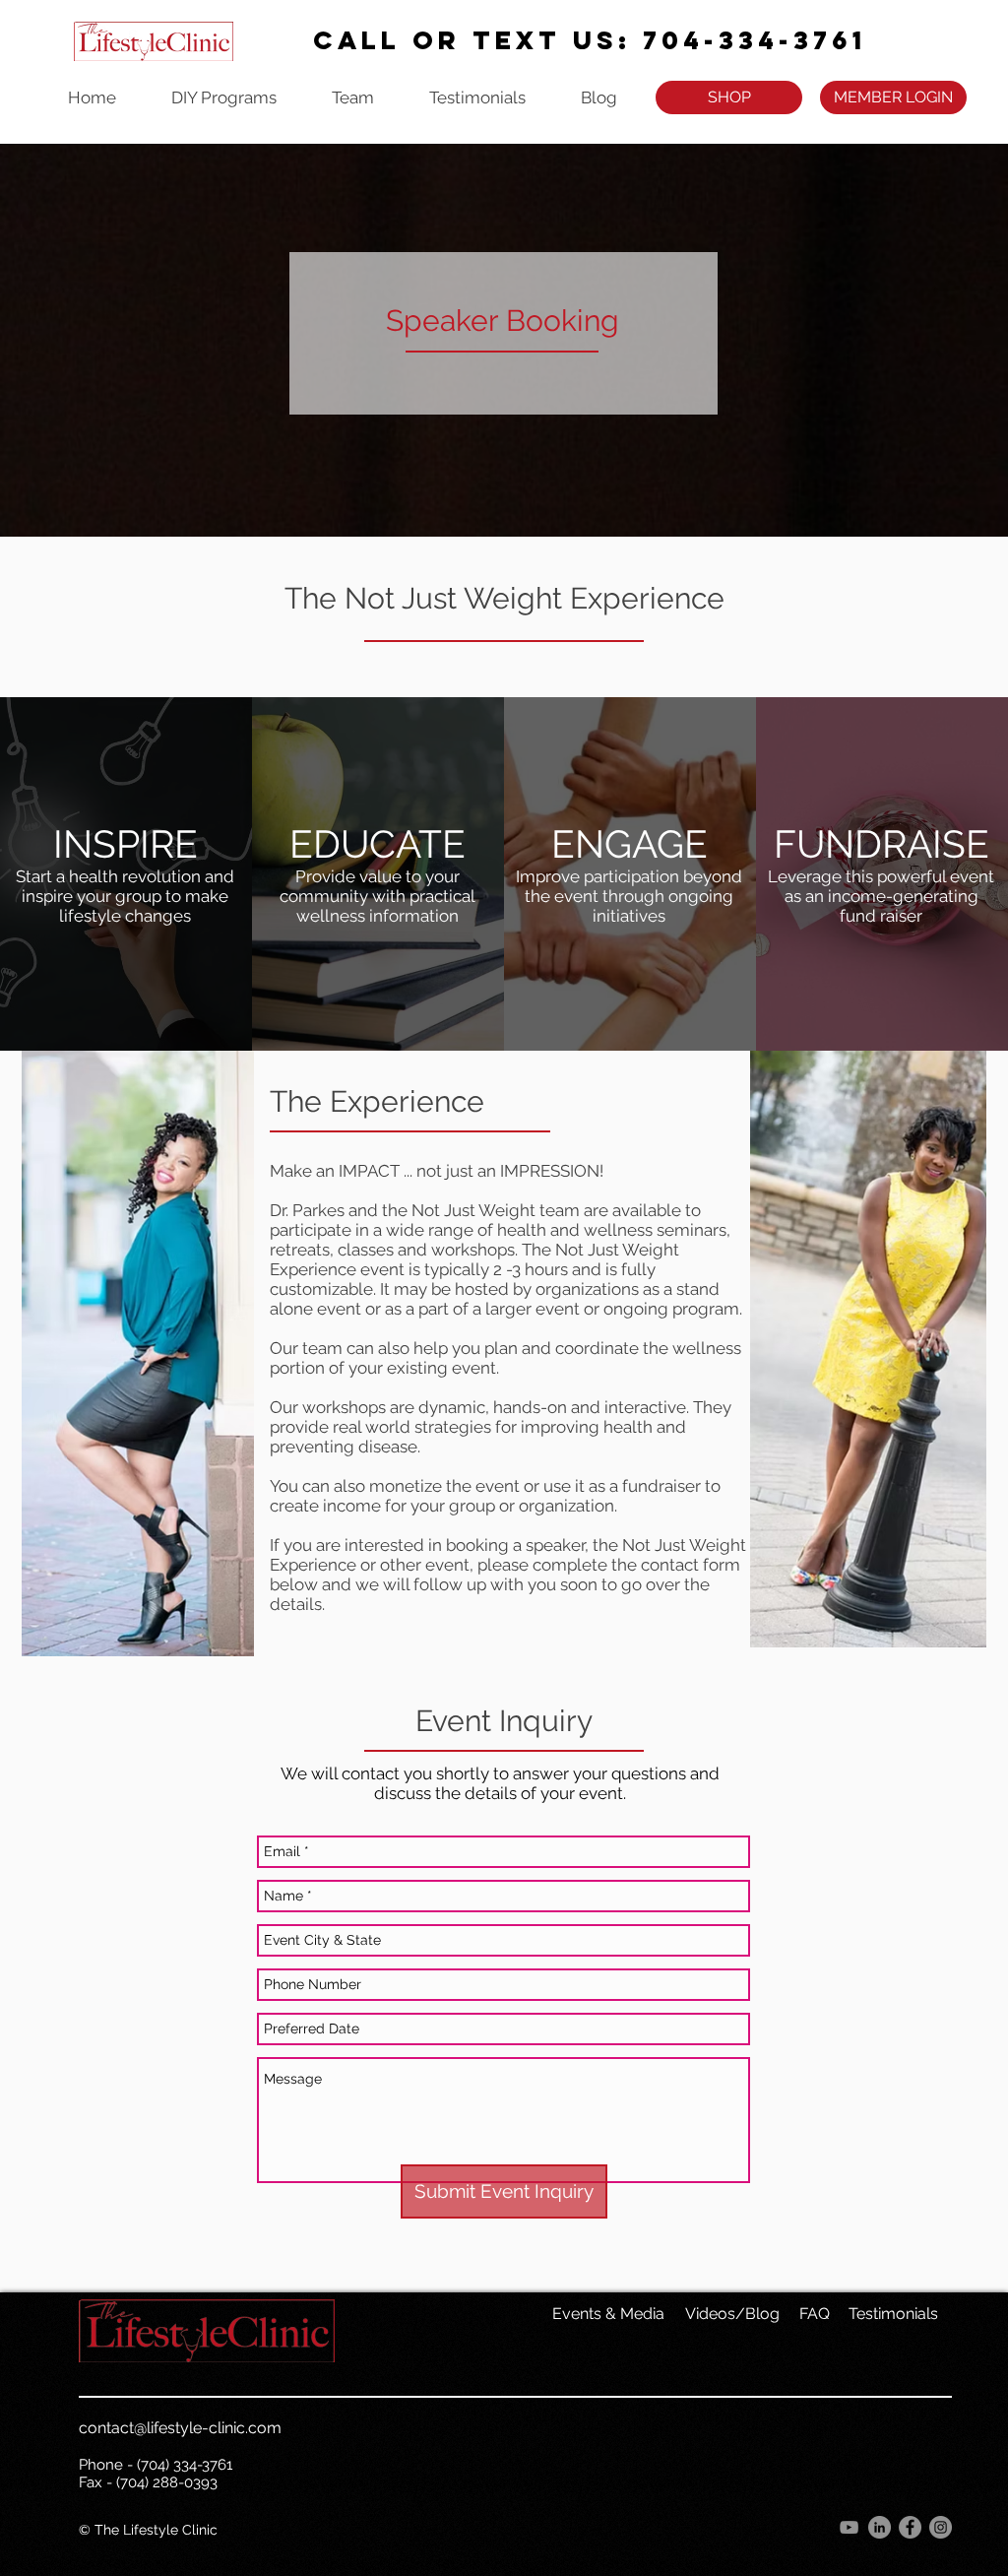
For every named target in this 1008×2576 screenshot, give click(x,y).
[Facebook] (910, 2527)
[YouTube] (849, 2527)
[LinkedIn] (880, 2527)
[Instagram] (941, 2527)
